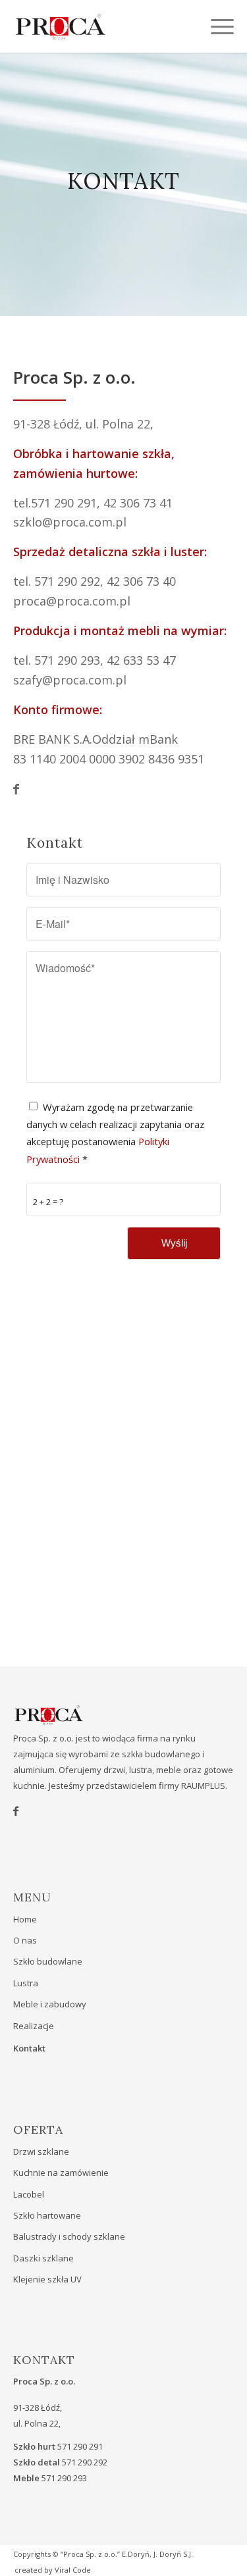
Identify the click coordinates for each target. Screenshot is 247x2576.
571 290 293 (67, 660)
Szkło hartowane (47, 2215)
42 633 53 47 (141, 660)
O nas (25, 1940)
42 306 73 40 (141, 581)
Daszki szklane (43, 2258)
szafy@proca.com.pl (70, 680)
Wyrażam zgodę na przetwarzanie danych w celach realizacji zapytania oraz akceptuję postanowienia (115, 1133)
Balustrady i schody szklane (69, 2236)
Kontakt (29, 2048)
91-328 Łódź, (49, 424)
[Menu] (216, 26)
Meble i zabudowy (50, 2004)
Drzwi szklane (41, 2151)
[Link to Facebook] (123, 789)
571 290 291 (64, 503)
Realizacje (34, 2026)
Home (25, 1919)
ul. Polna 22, (120, 424)
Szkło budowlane (48, 1961)
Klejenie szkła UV (47, 2279)
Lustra (26, 1983)
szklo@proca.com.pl (70, 522)
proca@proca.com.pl (72, 601)
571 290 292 (67, 581)
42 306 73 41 (138, 503)
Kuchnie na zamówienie (61, 2173)
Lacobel (29, 2194)
